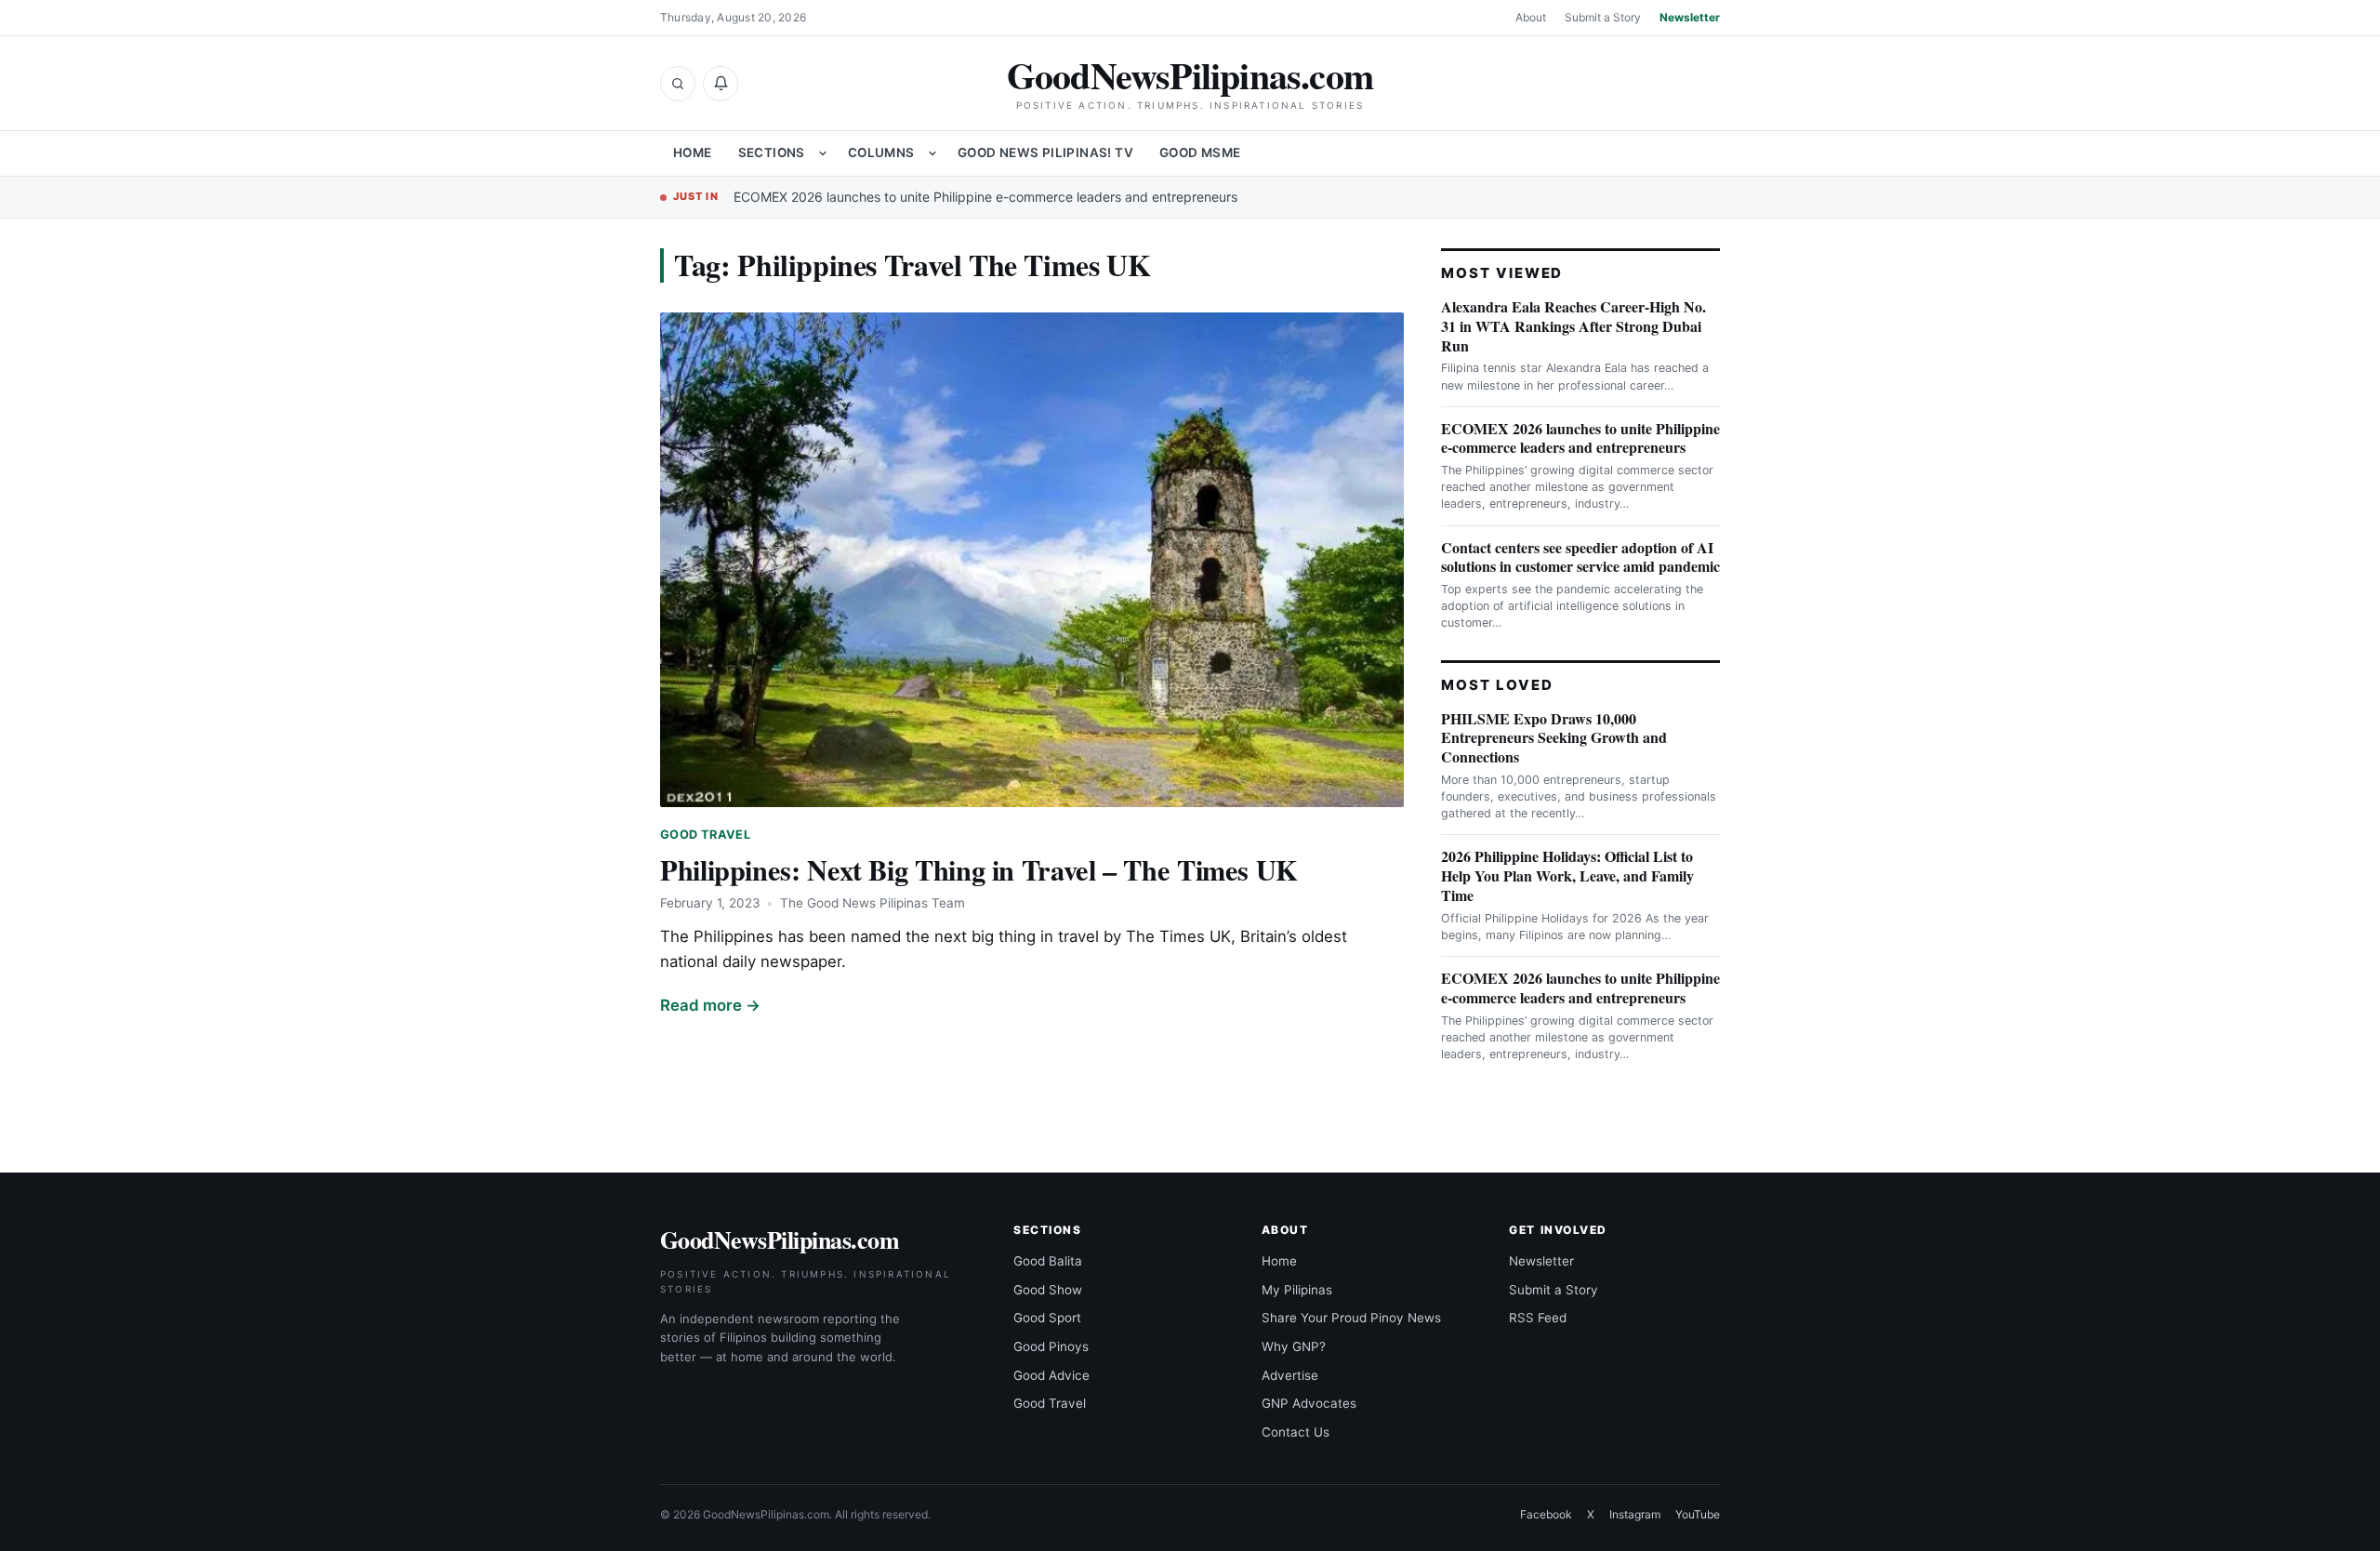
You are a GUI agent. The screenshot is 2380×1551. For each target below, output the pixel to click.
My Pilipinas (1297, 1290)
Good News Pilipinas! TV (1045, 152)
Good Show (1048, 1290)
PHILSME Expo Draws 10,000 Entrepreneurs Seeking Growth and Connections (1554, 738)
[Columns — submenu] (932, 153)
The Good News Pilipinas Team (873, 903)
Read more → (710, 1005)
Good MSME (1200, 152)
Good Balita (1048, 1261)
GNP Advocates (1309, 1403)
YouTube (1698, 1514)
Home (693, 152)
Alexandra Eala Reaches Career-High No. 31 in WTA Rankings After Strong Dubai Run (1573, 326)
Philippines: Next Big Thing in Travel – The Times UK (979, 869)
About (1531, 17)
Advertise (1290, 1375)
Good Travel (705, 835)
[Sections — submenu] (823, 153)
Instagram (1635, 1514)
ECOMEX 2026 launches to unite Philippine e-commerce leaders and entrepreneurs (985, 197)
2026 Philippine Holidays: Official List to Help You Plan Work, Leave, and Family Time (1567, 875)
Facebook (1546, 1514)
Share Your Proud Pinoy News (1351, 1318)
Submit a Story (1603, 17)
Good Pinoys (1051, 1346)
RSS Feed (1538, 1318)
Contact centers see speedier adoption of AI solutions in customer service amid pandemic (1580, 557)
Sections (772, 152)
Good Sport (1047, 1318)
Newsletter (1690, 17)
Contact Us (1296, 1432)
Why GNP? (1294, 1346)
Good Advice (1051, 1375)
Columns (881, 152)
